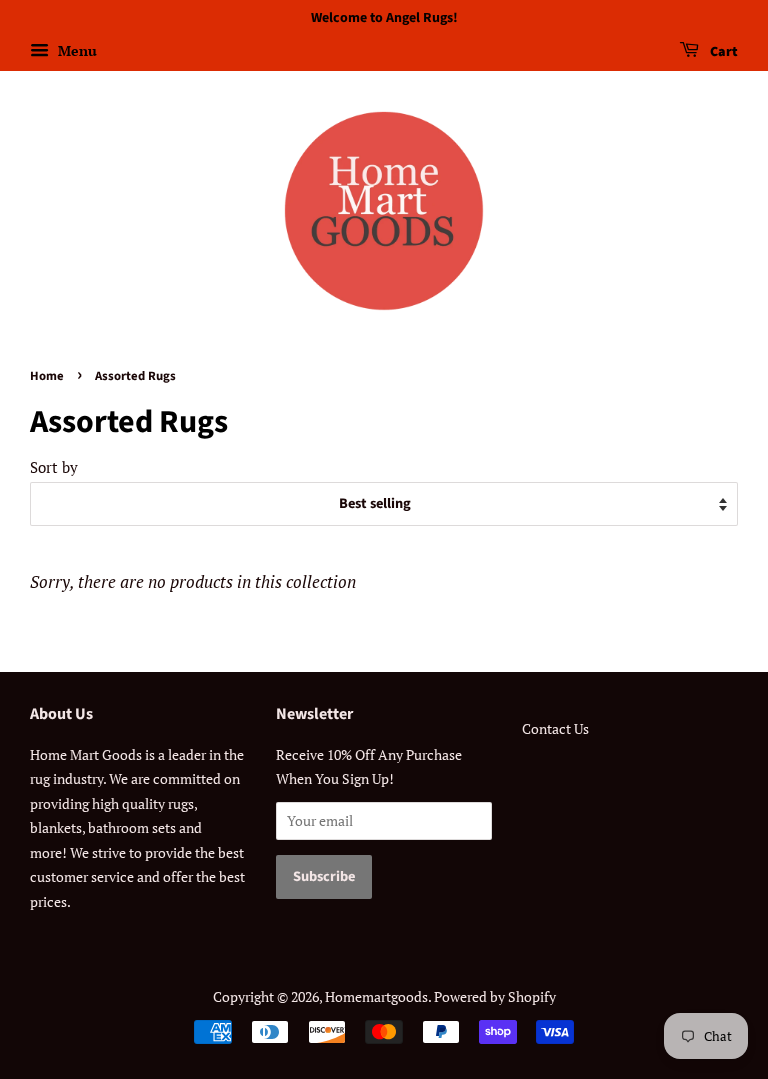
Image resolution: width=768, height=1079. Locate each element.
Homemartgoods (376, 996)
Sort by (54, 467)
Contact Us (555, 728)
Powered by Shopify (495, 996)
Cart (722, 52)
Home (47, 376)
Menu (75, 50)
